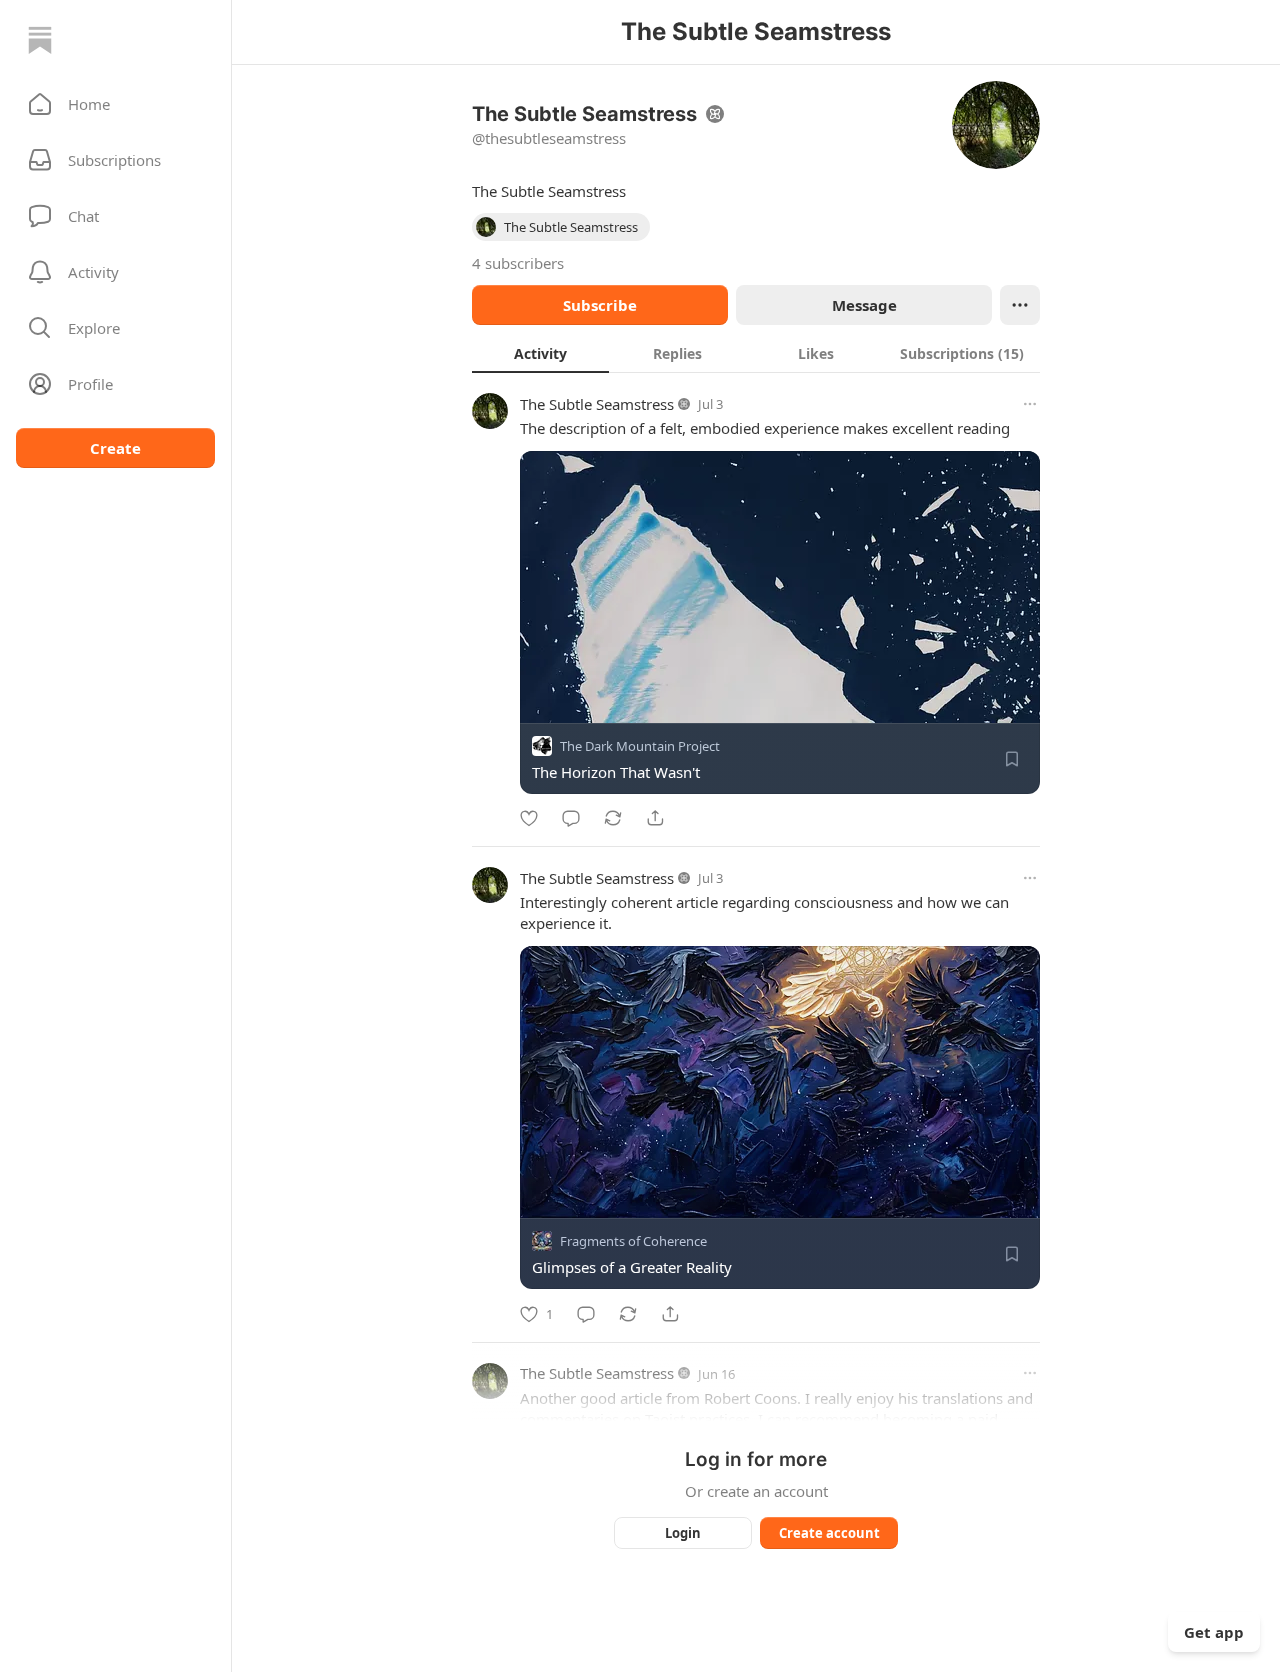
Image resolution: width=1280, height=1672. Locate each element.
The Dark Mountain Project (640, 746)
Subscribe (600, 305)
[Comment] (571, 818)
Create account (829, 1533)
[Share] (655, 818)
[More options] (1030, 404)
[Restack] (613, 818)
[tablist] (756, 353)
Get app (1214, 1632)
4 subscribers (518, 263)
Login (683, 1533)
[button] (115, 104)
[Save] (1012, 759)
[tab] (540, 353)
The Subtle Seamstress (597, 404)
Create (115, 448)
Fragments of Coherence (633, 1242)
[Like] (529, 818)
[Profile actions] (1020, 305)
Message (864, 305)
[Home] (40, 40)
